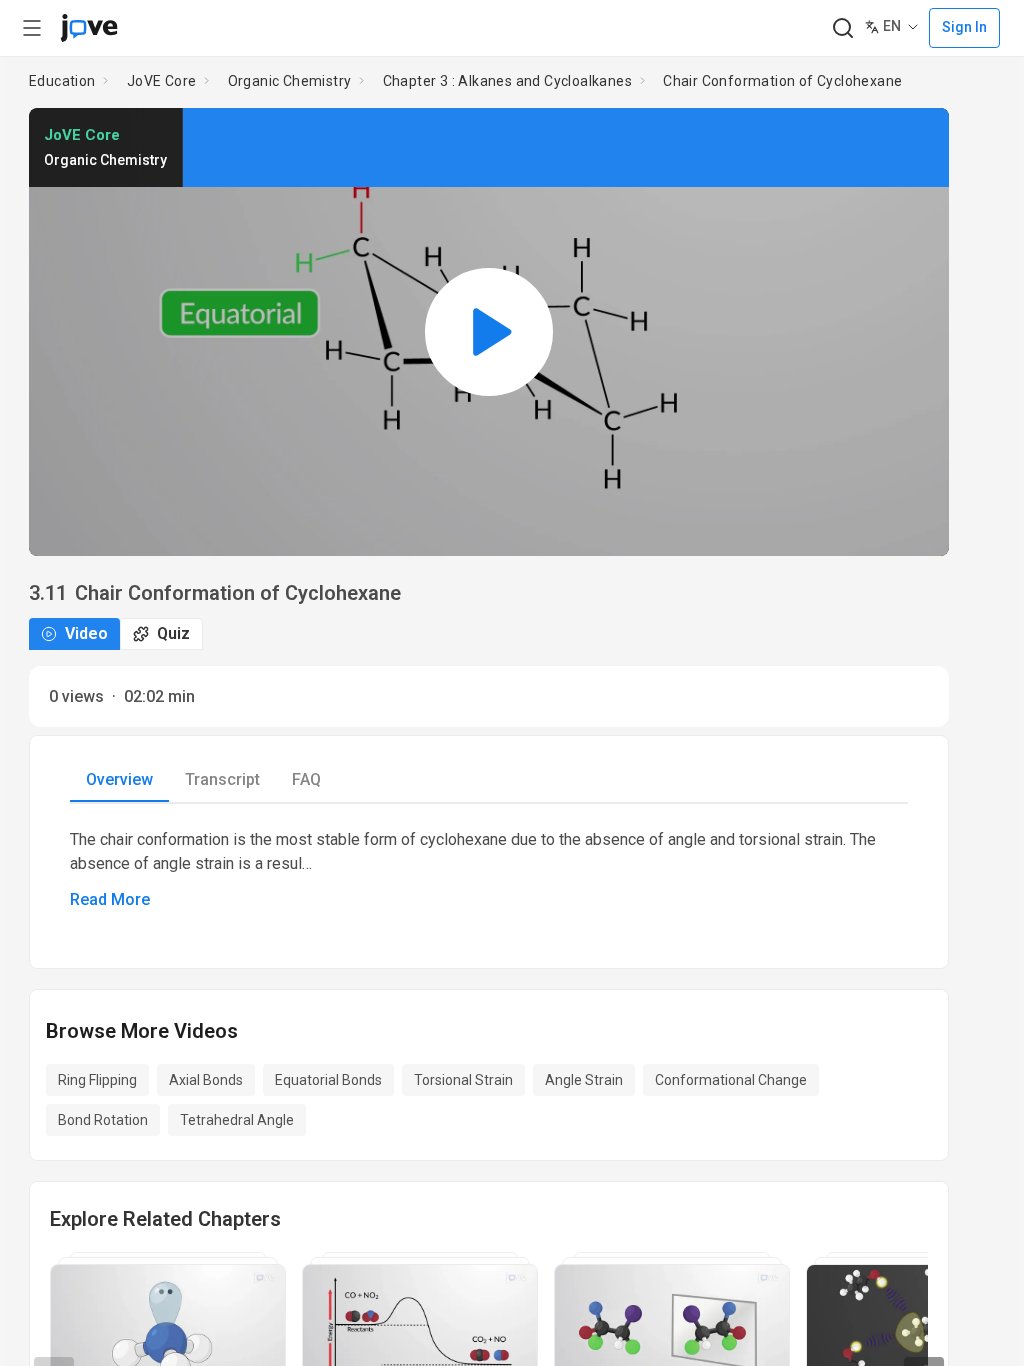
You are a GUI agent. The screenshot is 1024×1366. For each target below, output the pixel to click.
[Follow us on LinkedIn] (897, 1237)
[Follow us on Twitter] (941, 1237)
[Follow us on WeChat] (985, 1237)
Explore (189, 617)
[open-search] (842, 28)
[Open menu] (32, 28)
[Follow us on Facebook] (853, 1237)
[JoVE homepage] (54, 1237)
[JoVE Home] (89, 28)
